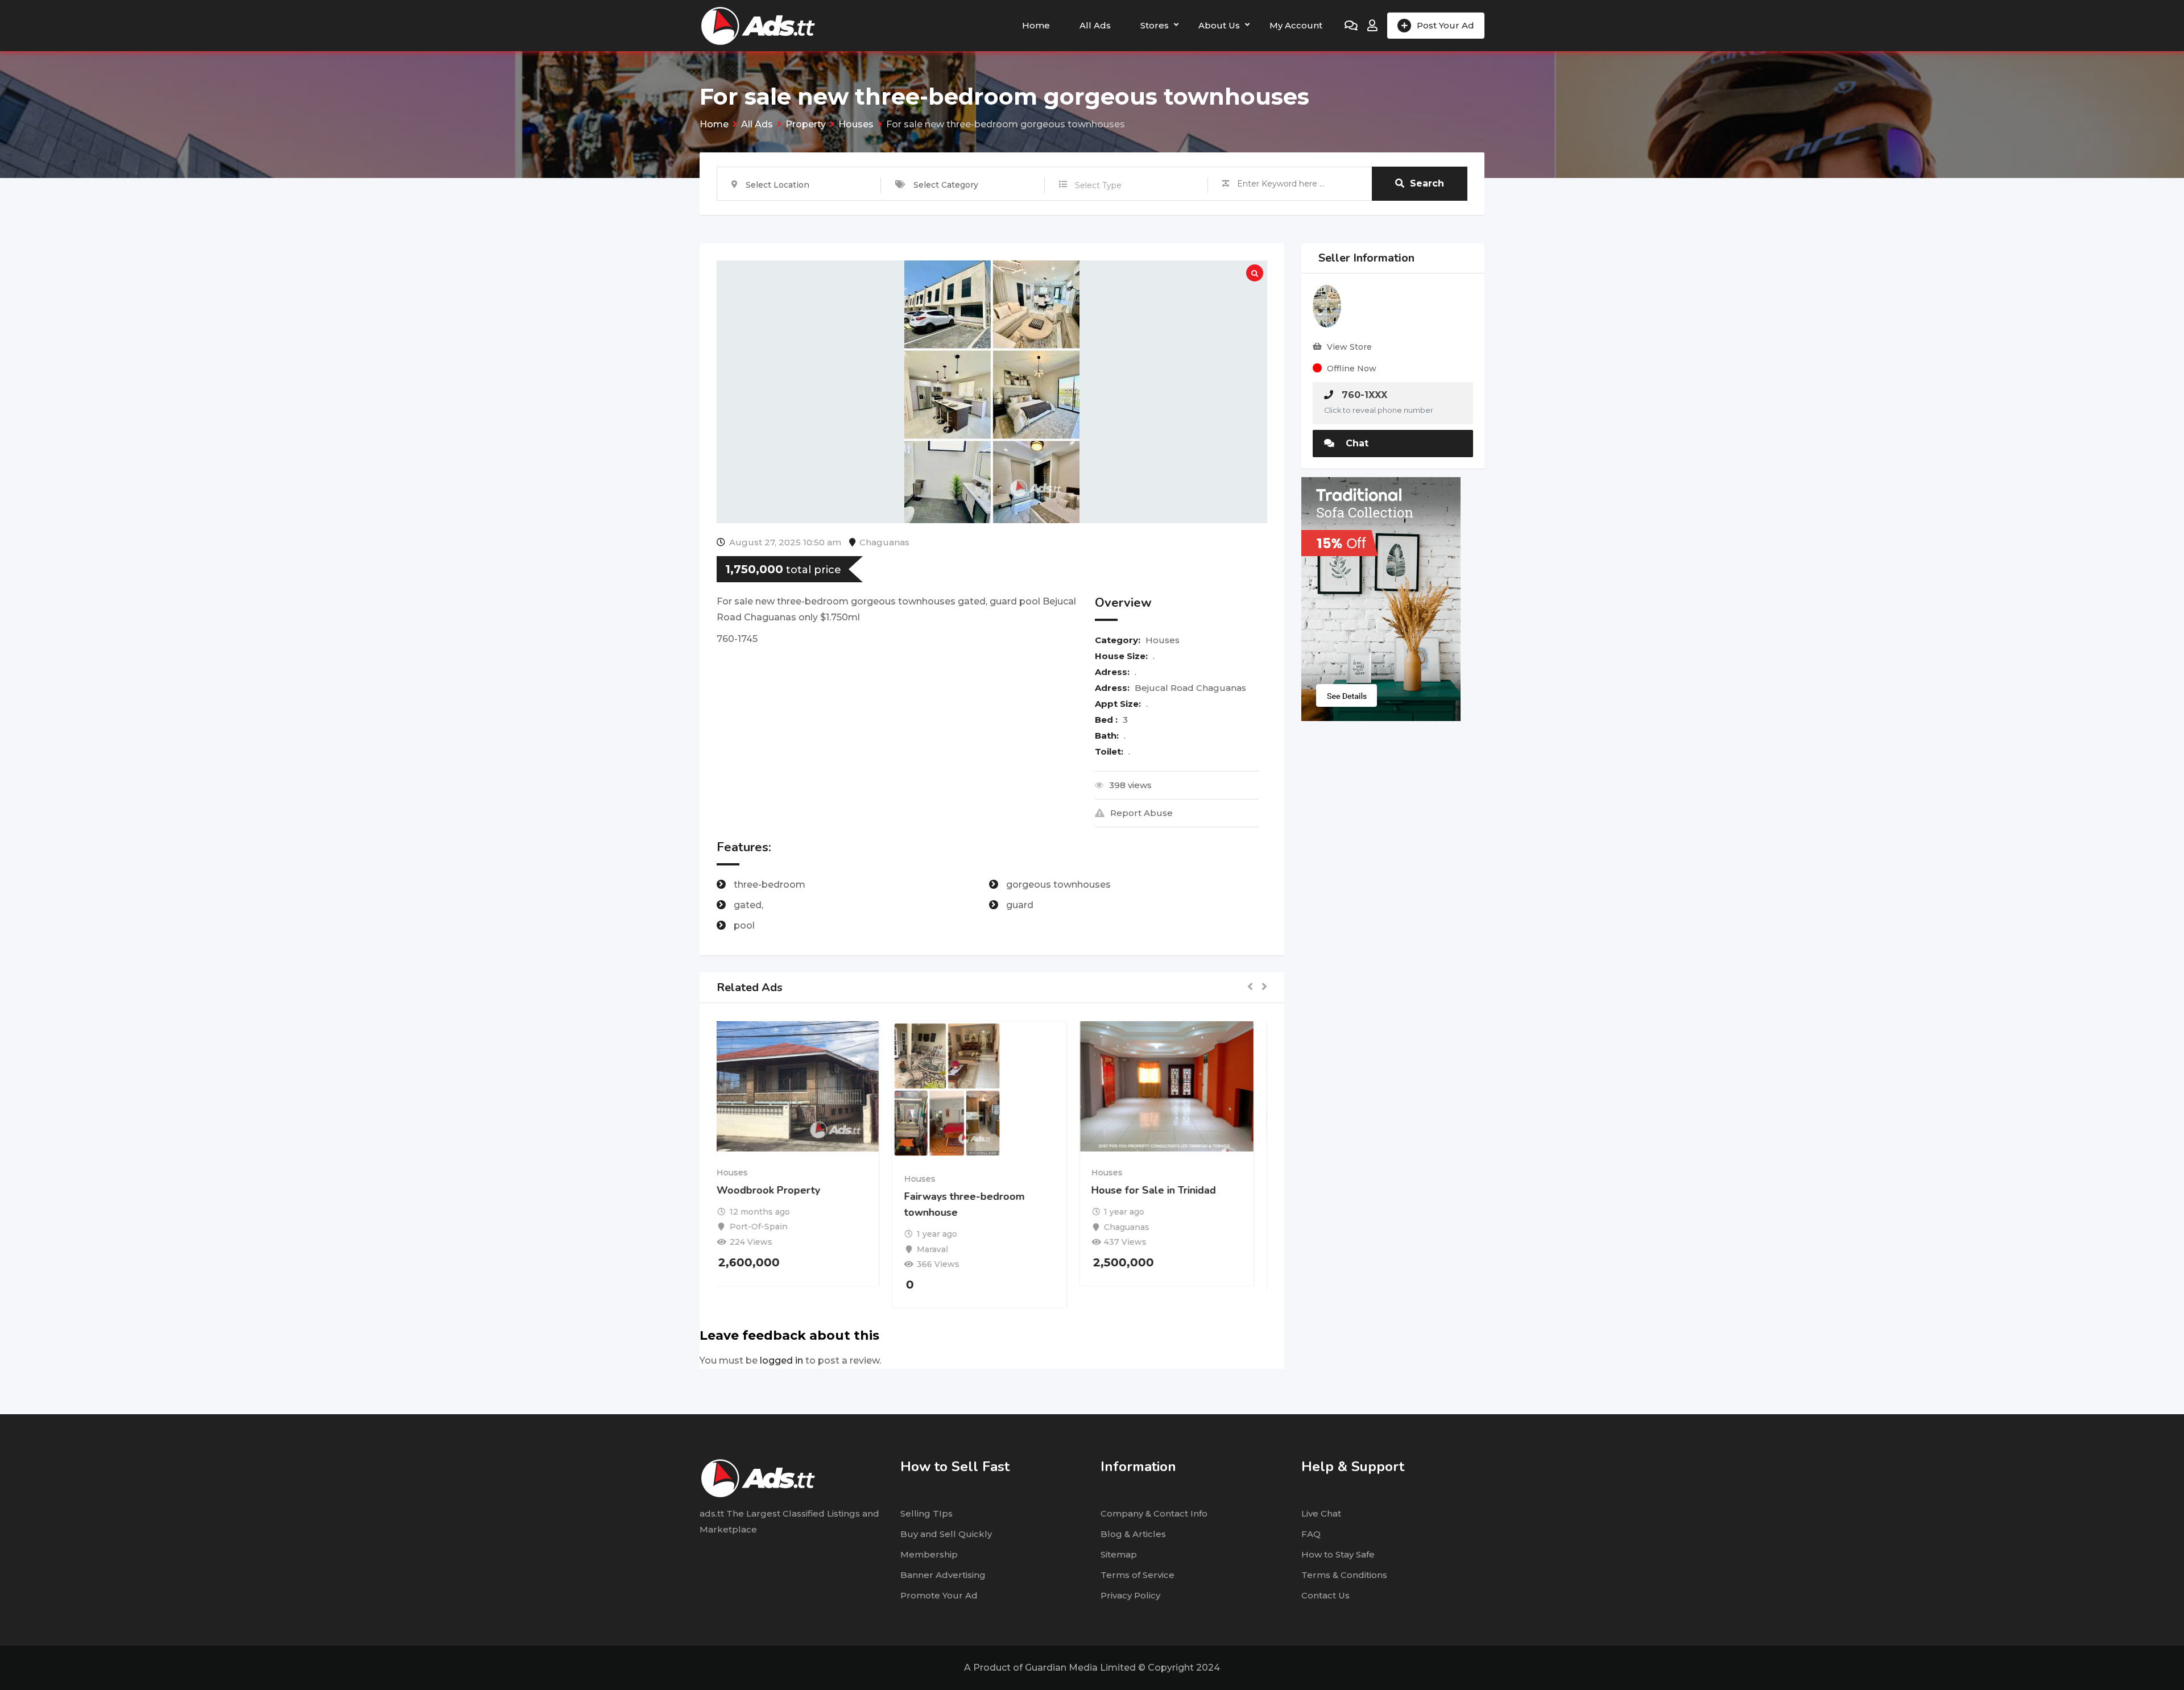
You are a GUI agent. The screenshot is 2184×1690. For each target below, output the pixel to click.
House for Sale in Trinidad (1166, 1190)
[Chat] (1351, 26)
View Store (1349, 347)
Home (1036, 25)
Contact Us (1325, 1595)
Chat (1356, 443)
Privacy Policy (1130, 1595)
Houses (1163, 640)
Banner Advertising (943, 1575)
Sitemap (1119, 1554)
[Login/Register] (1372, 26)
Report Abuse (1141, 813)
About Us (1219, 25)
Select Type (1098, 185)
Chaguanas (884, 542)
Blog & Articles (1133, 1534)
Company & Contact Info (1154, 1513)
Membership (929, 1554)
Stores (1155, 25)
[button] (1250, 987)
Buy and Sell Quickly (946, 1534)
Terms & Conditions (1344, 1575)
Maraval (945, 1249)
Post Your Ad (1445, 25)
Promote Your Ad (939, 1595)
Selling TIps (926, 1513)
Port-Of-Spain (771, 1227)
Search (1427, 183)
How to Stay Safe (1338, 1554)
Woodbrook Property (781, 1190)
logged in (781, 1360)
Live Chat (1321, 1513)
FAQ (1311, 1534)
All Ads (1095, 25)
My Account (1296, 25)
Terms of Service (1137, 1575)
